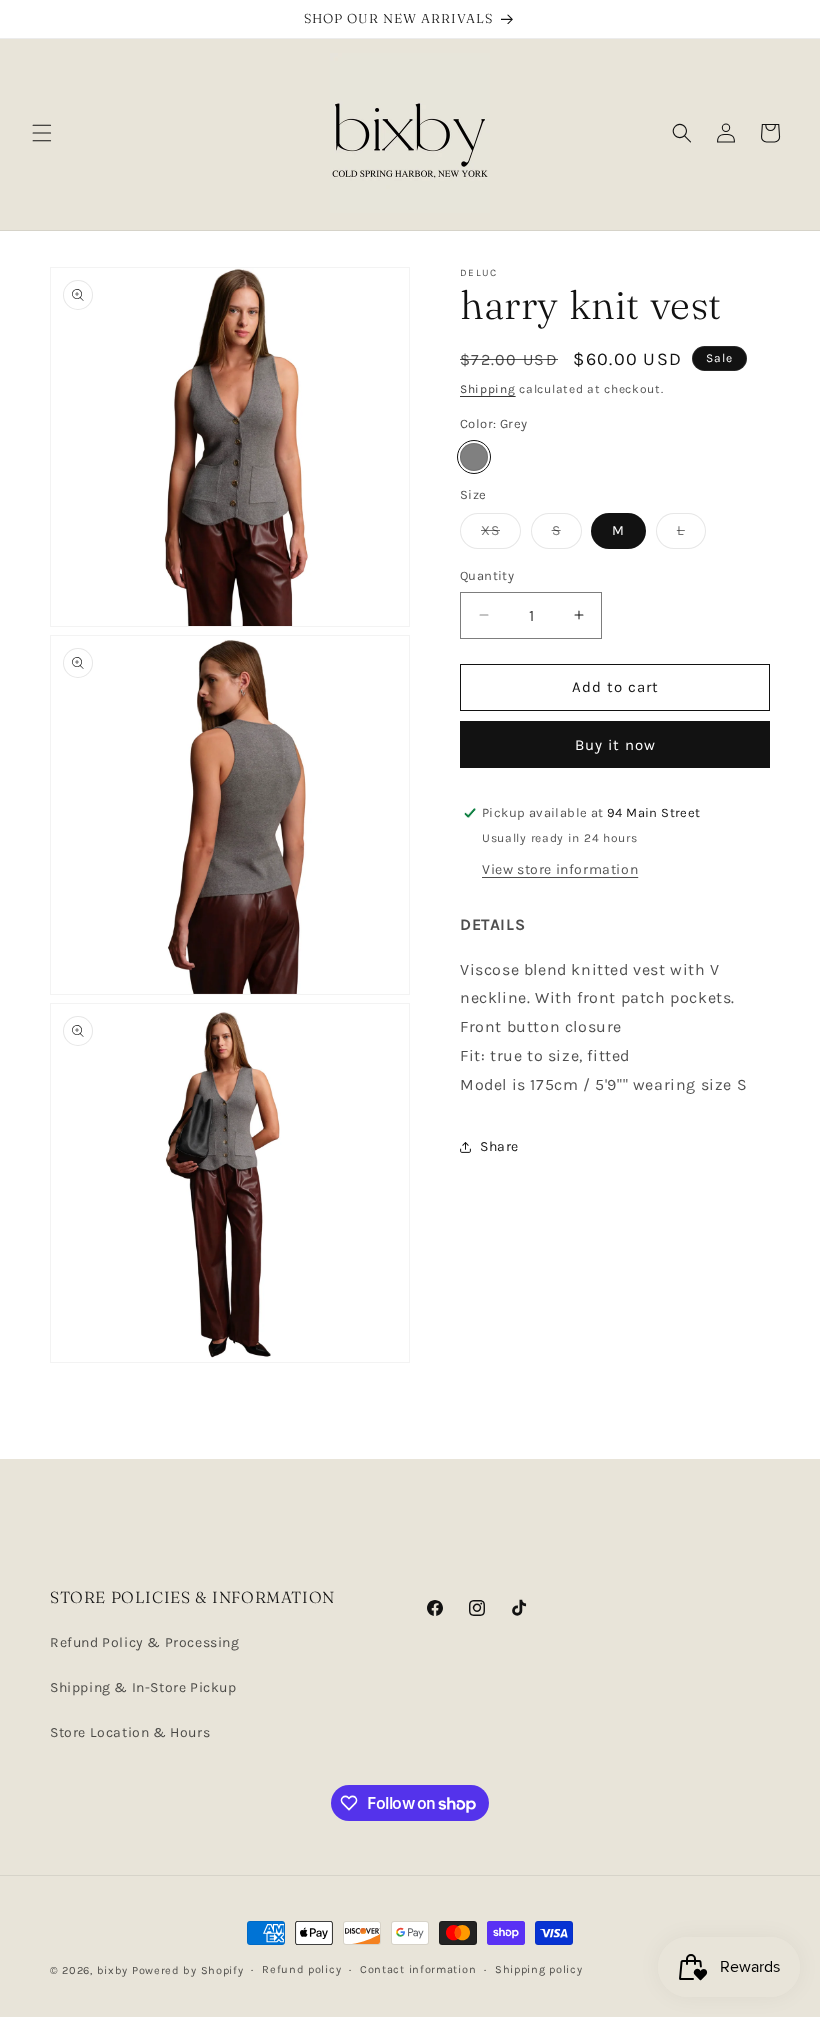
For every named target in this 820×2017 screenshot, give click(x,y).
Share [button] (499, 1146)
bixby (113, 1970)
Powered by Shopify (188, 1970)
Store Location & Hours (130, 1732)
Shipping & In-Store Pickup (143, 1687)
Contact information (418, 1969)
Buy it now (615, 745)
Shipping (488, 389)
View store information (560, 869)
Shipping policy (539, 1969)
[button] (42, 133)
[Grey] (474, 457)
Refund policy (301, 1969)
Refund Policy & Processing (145, 1642)
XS (501, 535)
